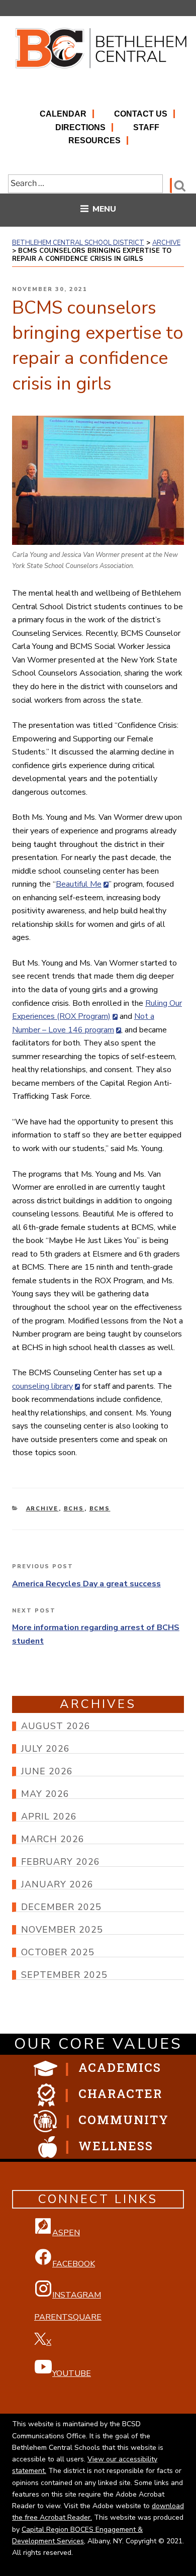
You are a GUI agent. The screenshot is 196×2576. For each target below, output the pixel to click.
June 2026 (47, 1771)
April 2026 (49, 1817)
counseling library (42, 1386)
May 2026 (45, 1794)
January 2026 (57, 1884)
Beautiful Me (79, 884)
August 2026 (56, 1726)
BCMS (100, 1509)
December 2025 (61, 1907)
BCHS (74, 1509)
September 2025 (64, 1975)
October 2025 (58, 1952)
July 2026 (45, 1749)
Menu (104, 209)
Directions (80, 127)
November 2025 (62, 1930)
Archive (42, 1509)
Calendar (63, 114)
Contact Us (141, 114)
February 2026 (61, 1862)
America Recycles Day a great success (86, 1584)
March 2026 (53, 1839)
